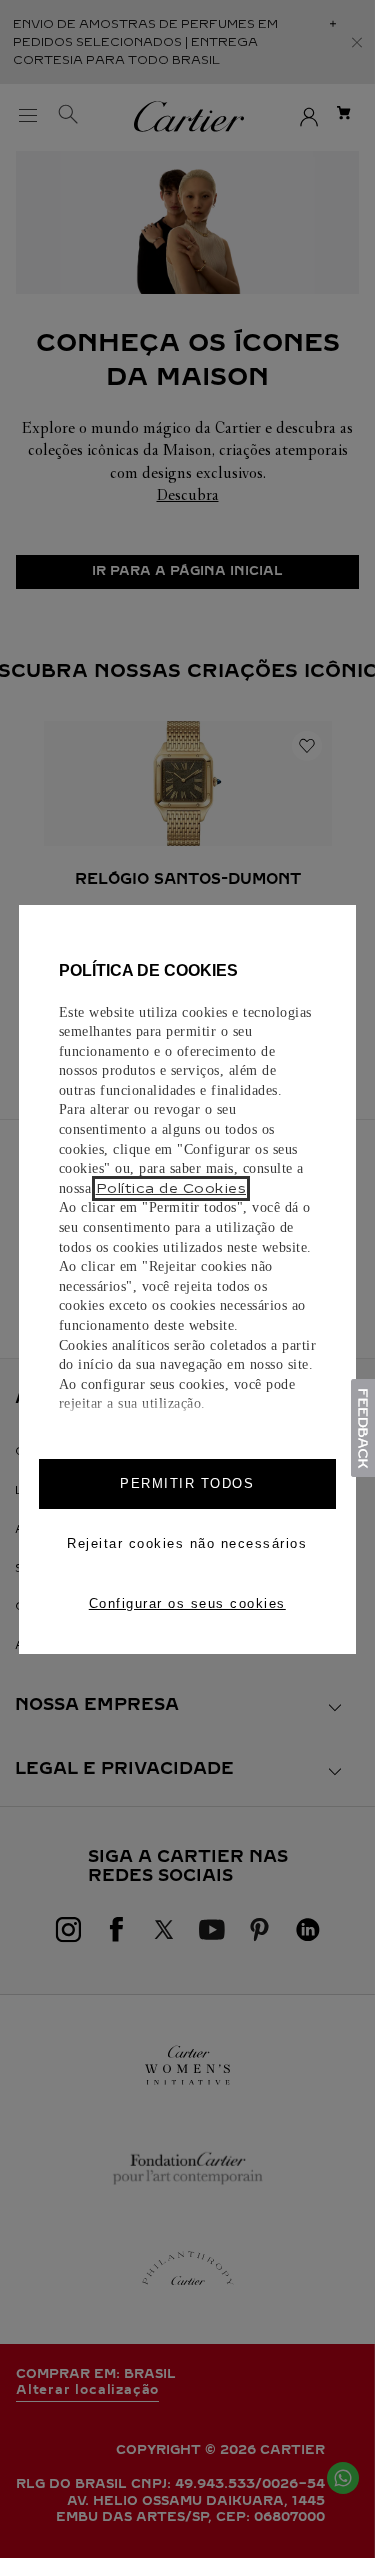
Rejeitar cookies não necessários (187, 1543)
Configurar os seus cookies (187, 1603)
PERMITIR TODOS (187, 1483)
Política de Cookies (171, 1188)
